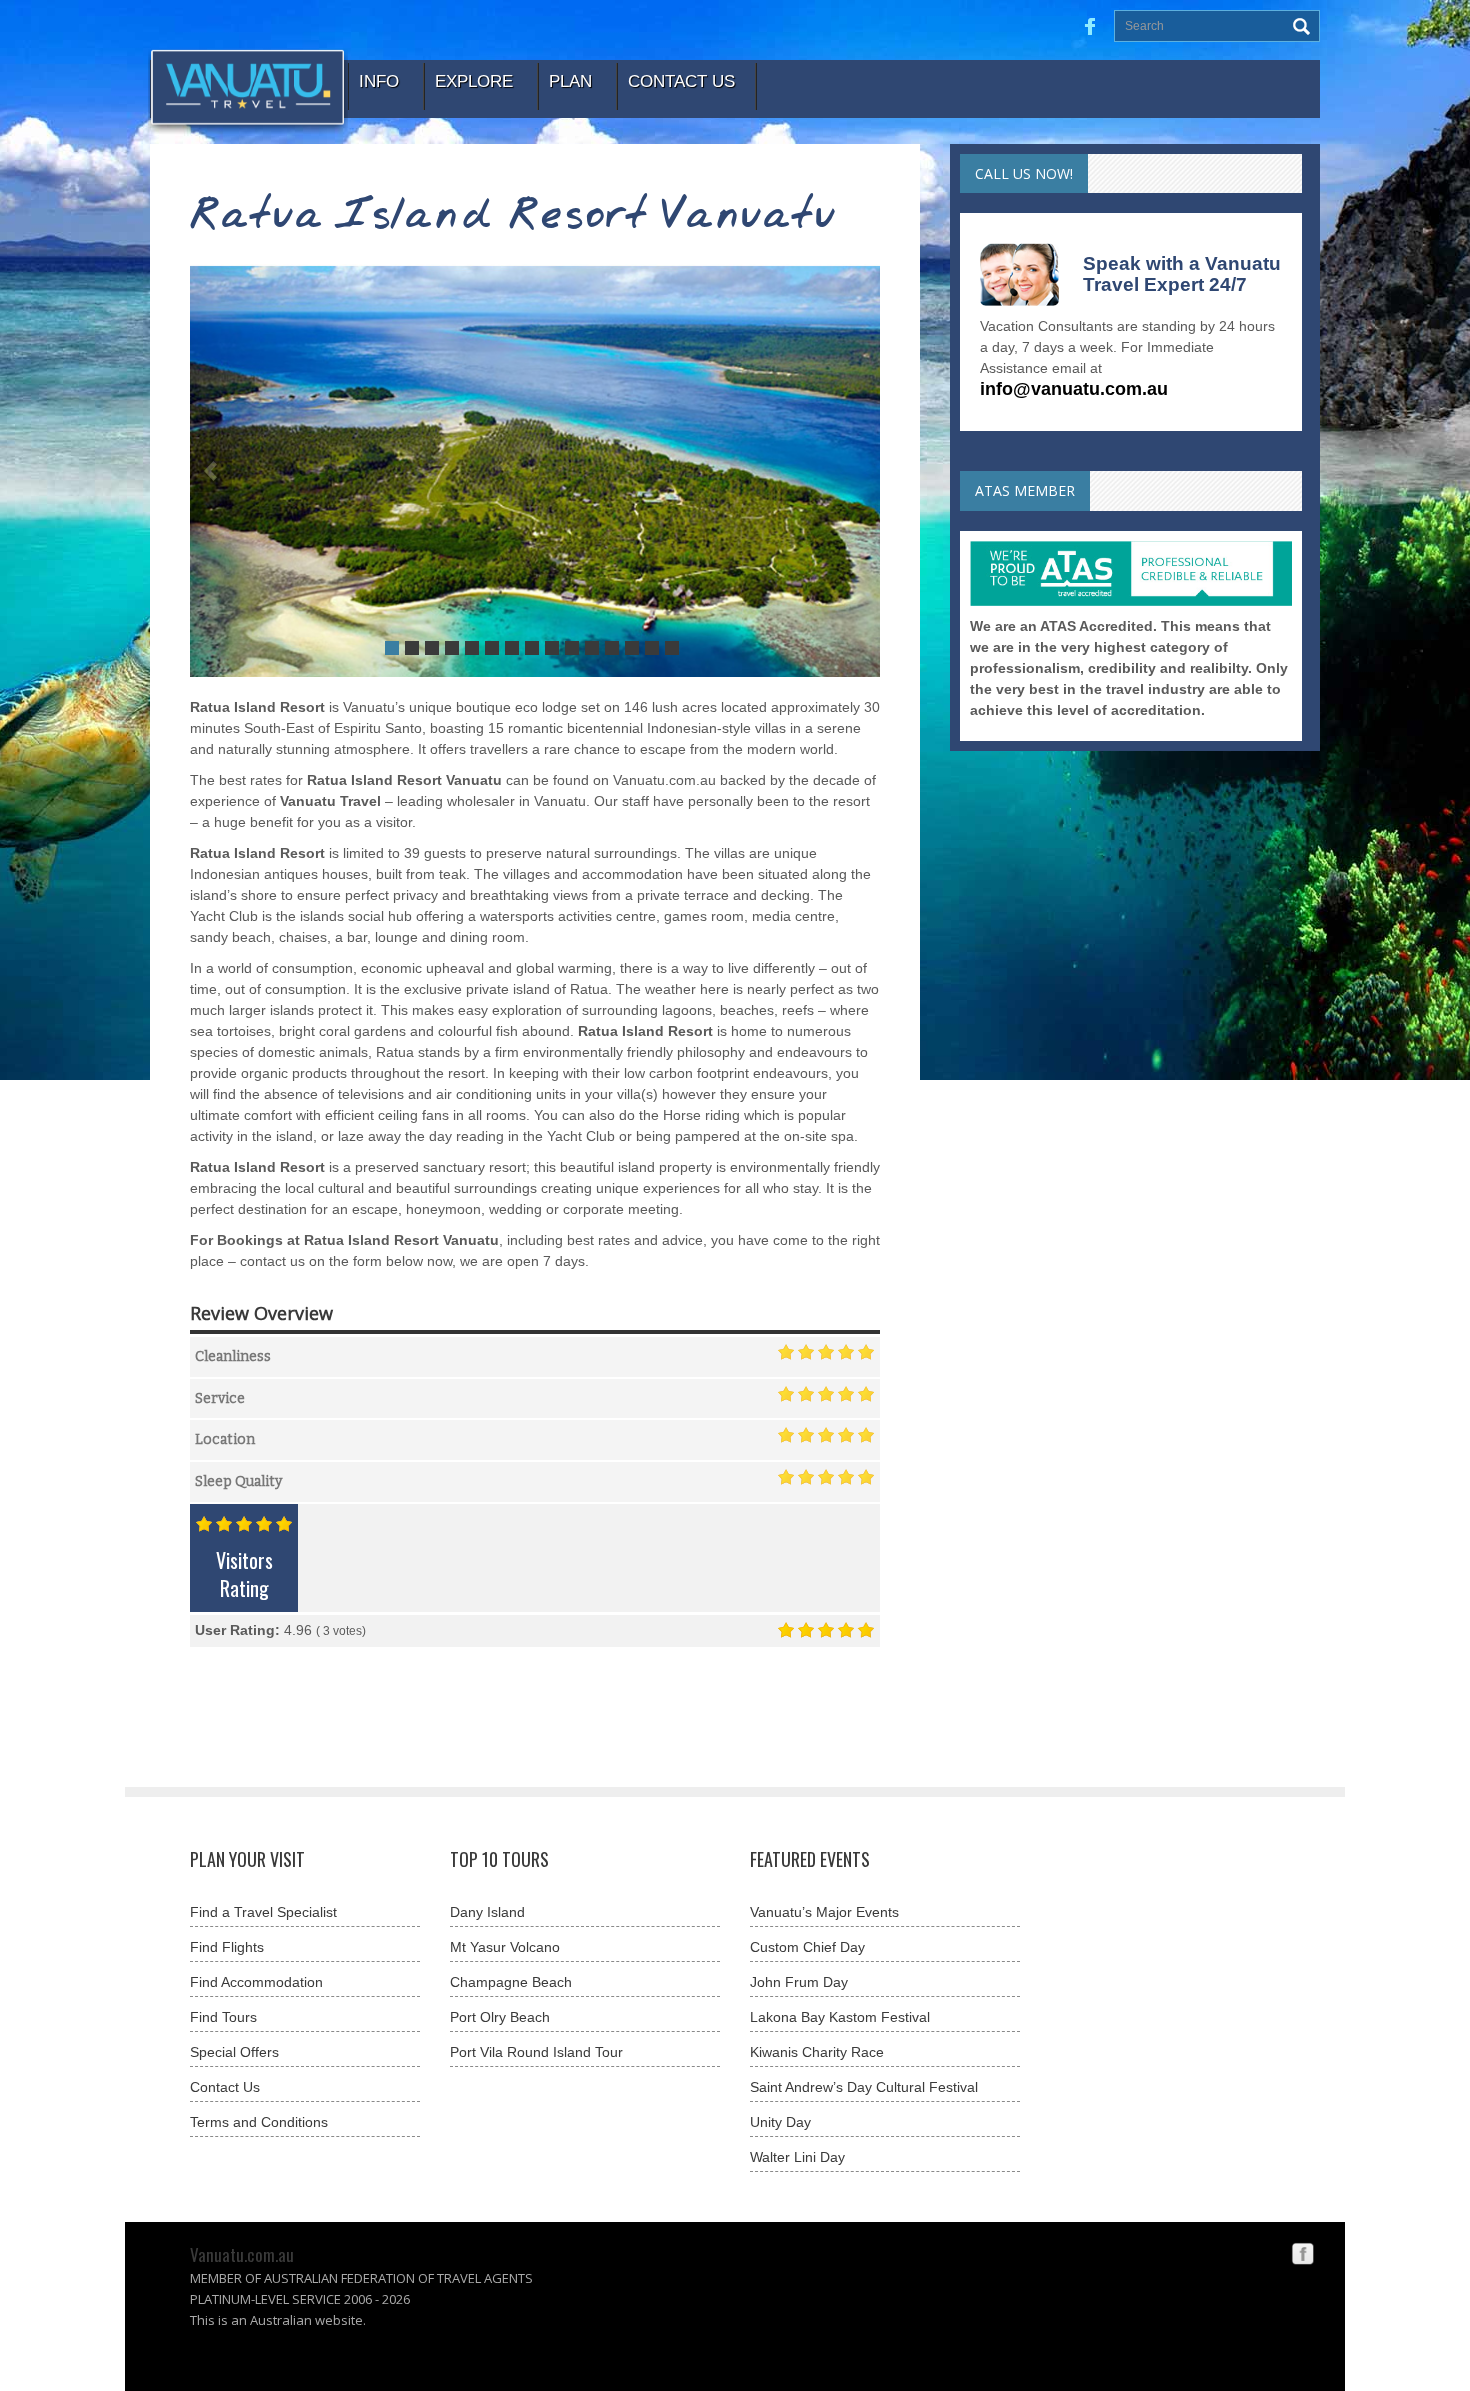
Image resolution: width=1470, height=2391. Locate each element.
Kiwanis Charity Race (817, 2052)
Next (859, 471)
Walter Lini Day (797, 2157)
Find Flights (227, 1947)
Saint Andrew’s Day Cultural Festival (864, 2087)
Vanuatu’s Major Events (824, 1912)
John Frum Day (799, 1982)
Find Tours (223, 2017)
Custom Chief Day (807, 1947)
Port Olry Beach (500, 2017)
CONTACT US (681, 81)
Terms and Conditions (259, 2122)
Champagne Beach (511, 1982)
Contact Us (225, 2087)
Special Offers (234, 2052)
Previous (211, 471)
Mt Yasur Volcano (505, 1947)
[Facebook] (1303, 2252)
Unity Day (780, 2122)
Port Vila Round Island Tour (536, 2052)
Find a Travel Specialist (263, 1912)
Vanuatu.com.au (242, 2254)
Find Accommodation (256, 1982)
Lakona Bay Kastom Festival (840, 2017)
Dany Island (487, 1912)
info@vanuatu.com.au (1074, 389)
